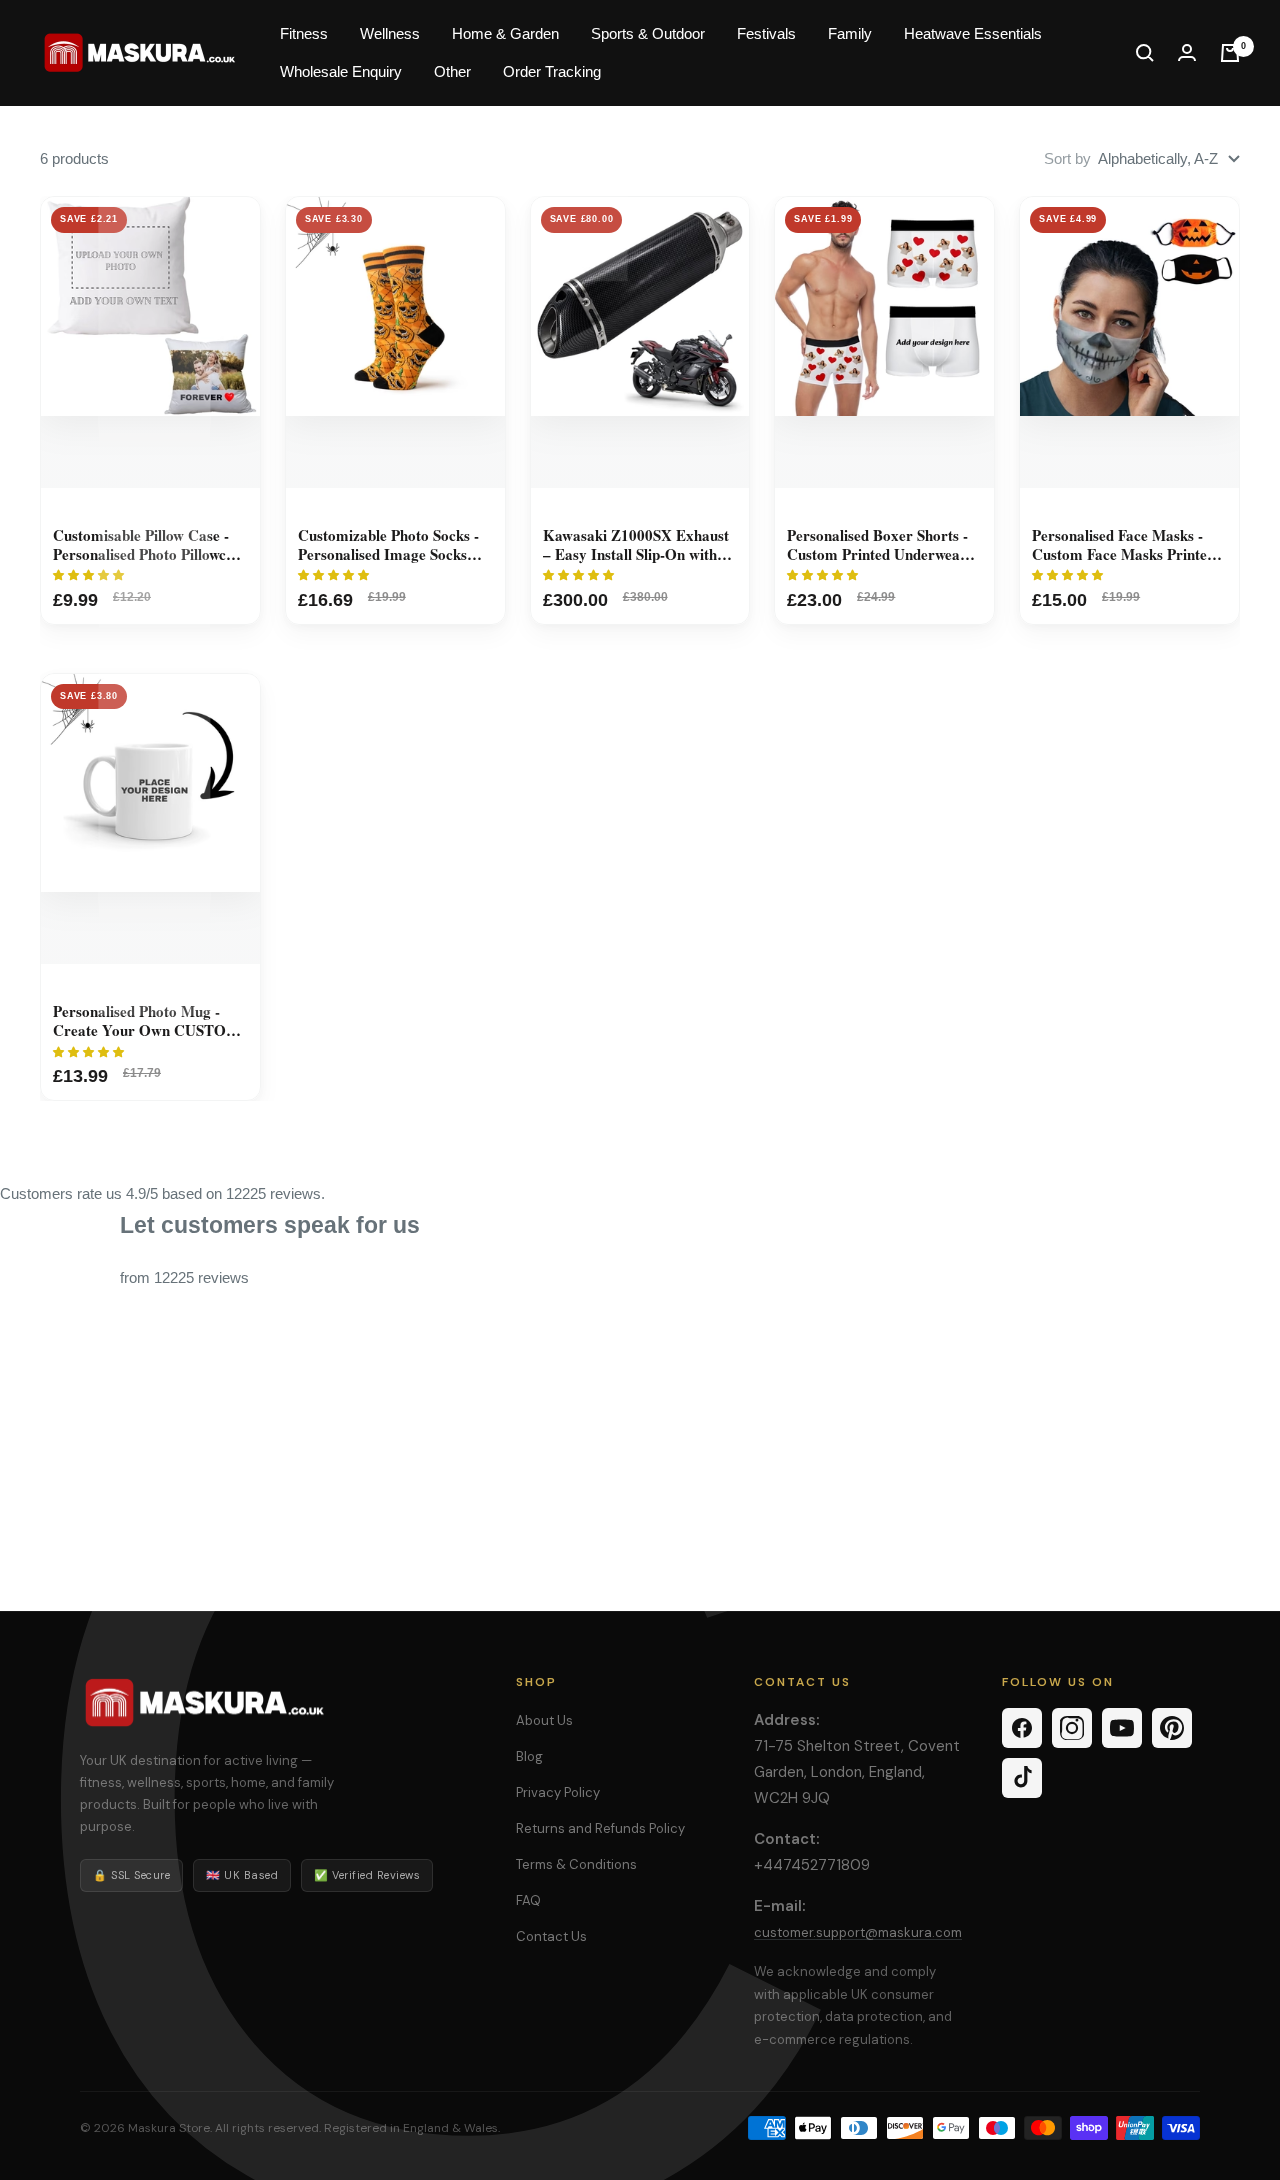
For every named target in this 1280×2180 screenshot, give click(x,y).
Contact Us (551, 1936)
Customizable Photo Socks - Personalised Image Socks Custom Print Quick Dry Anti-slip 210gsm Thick (388, 545)
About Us (544, 1720)
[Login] (1187, 52)
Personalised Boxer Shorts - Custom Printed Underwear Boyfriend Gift (877, 545)
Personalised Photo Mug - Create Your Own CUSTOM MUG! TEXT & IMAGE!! (146, 1021)
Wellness (390, 33)
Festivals (766, 33)
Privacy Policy (558, 1792)
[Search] (1145, 53)
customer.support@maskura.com (858, 1932)
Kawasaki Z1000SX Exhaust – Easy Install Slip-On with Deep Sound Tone (636, 545)
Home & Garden (505, 33)
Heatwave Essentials (973, 33)
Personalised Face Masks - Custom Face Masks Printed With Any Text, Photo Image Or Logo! (1126, 545)
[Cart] (1230, 53)
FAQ (528, 1900)
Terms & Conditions (576, 1864)
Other (452, 71)
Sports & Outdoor (648, 33)
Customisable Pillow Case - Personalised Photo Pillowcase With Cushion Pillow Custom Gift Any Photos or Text (150, 545)
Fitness (304, 33)
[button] (90, 575)
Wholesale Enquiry (341, 71)
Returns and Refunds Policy (600, 1828)
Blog (529, 1756)
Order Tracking (552, 71)
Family (850, 33)
